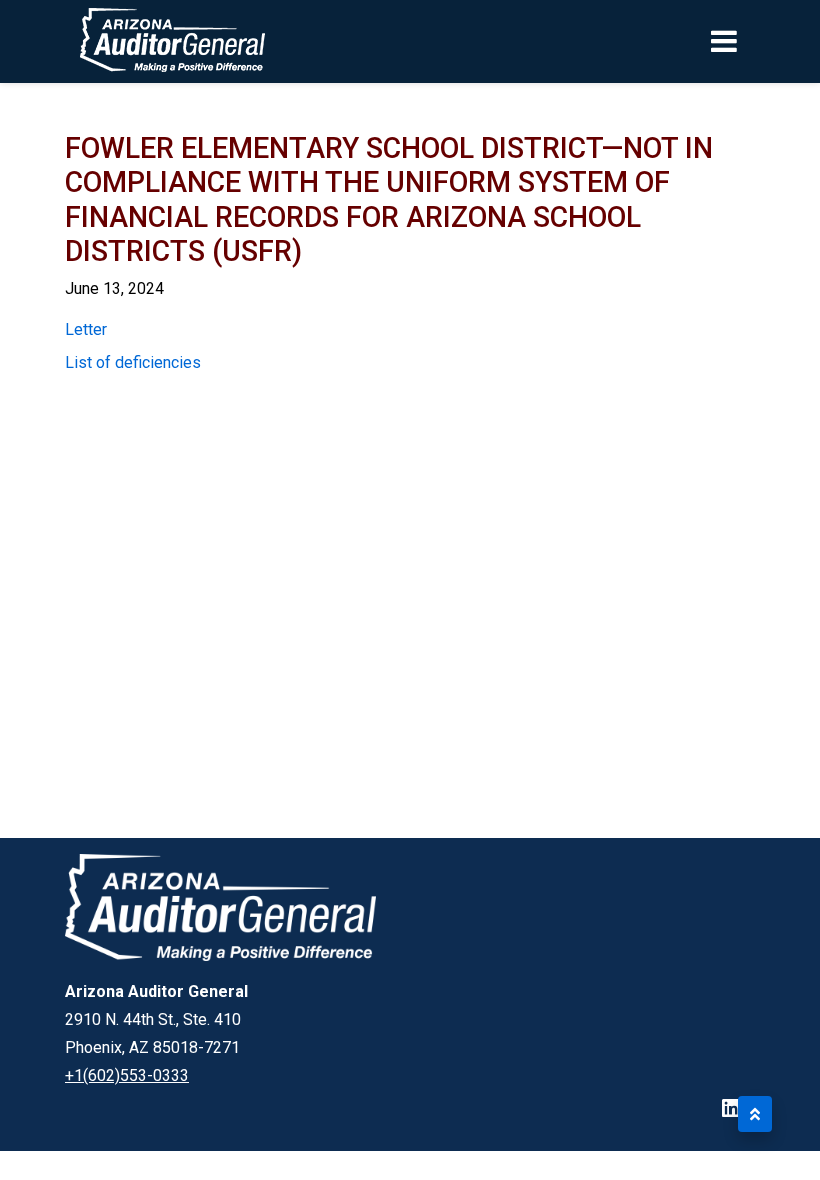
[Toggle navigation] (758, 41)
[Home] (133, 41)
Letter (86, 329)
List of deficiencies (133, 362)
